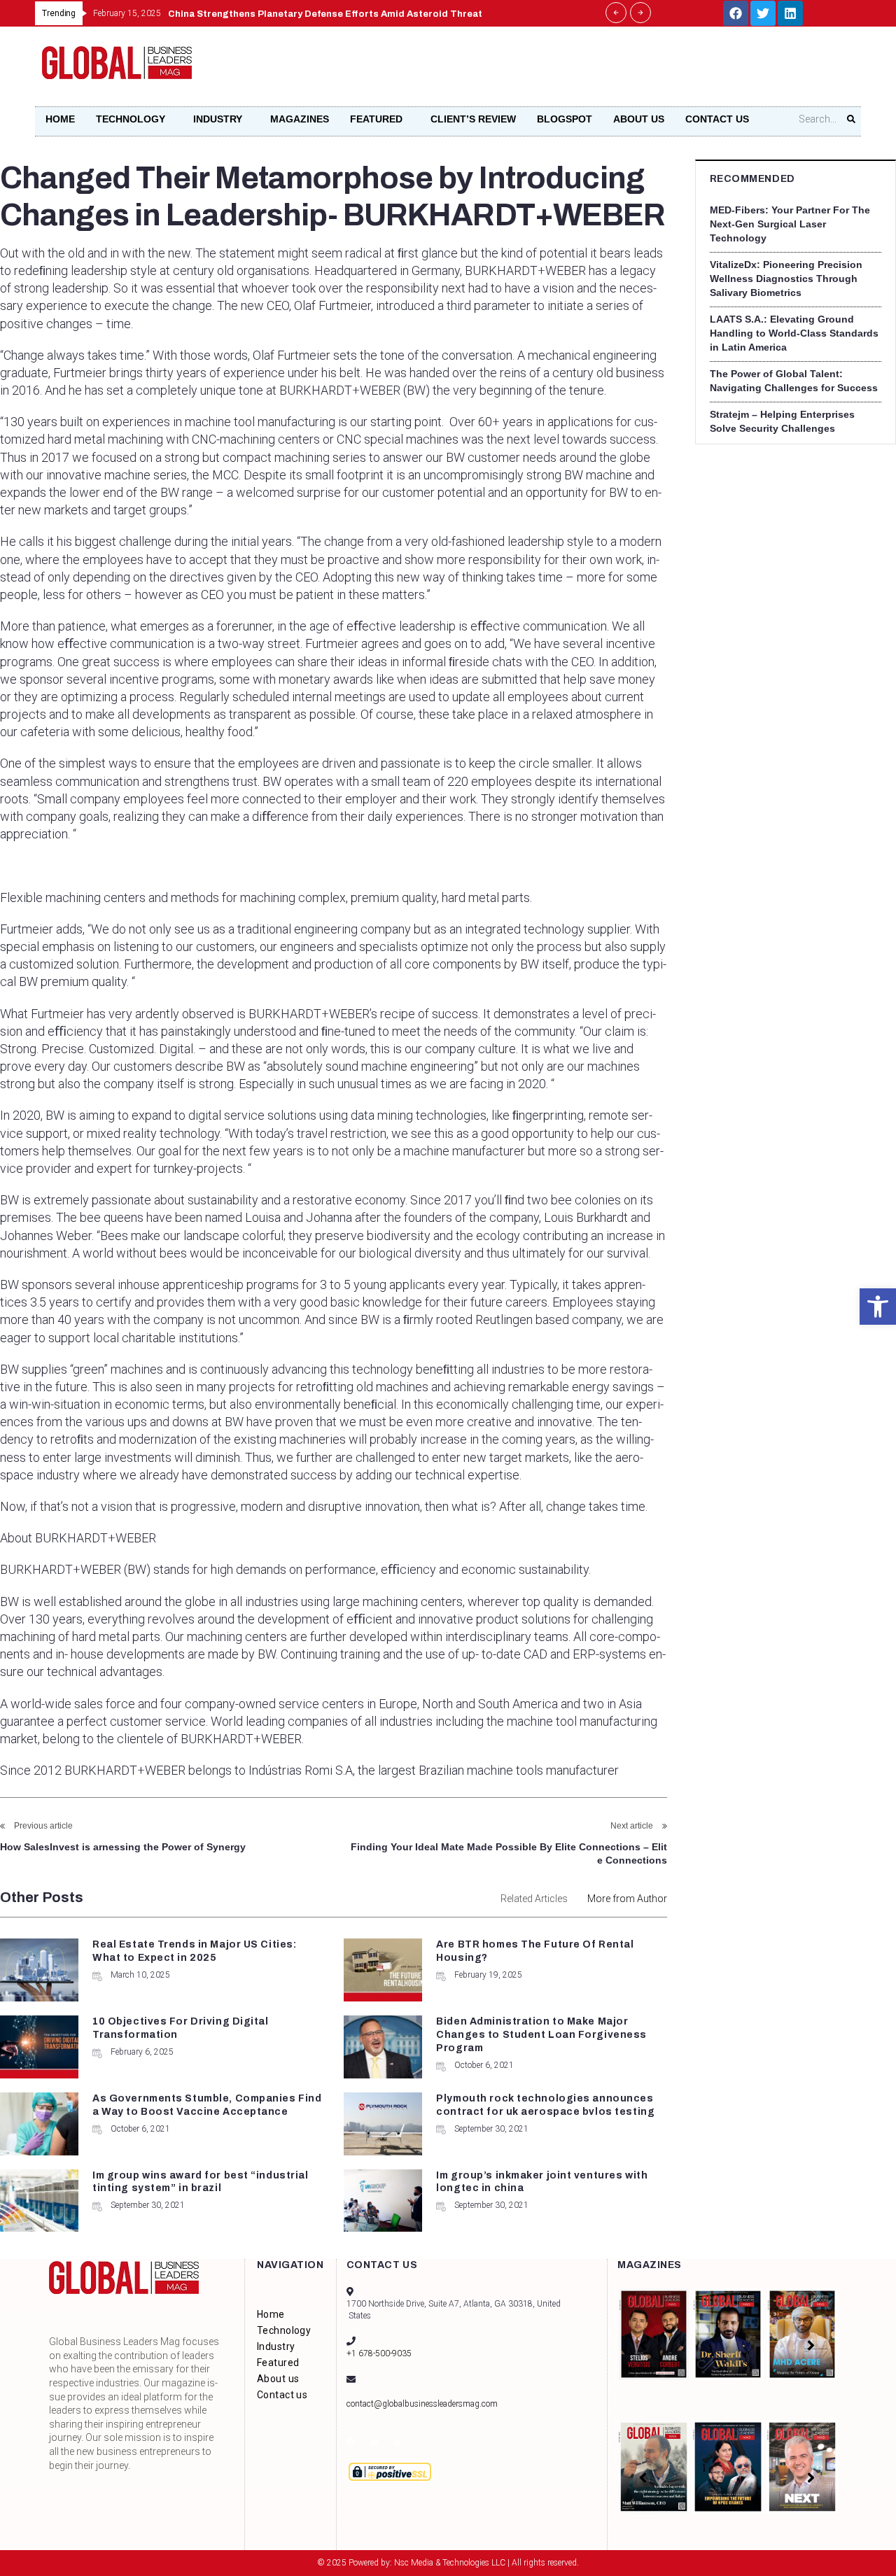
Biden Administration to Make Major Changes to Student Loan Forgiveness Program (541, 2035)
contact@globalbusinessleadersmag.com (422, 2404)
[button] (878, 1307)
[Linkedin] (790, 13)
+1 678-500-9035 (379, 2353)
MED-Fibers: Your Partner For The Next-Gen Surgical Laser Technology (790, 224)
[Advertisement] (599, 71)
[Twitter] (763, 13)
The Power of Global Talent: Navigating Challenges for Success (794, 381)
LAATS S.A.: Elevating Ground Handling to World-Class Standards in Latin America (794, 333)
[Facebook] (736, 13)
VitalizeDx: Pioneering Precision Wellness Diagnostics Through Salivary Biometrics (786, 279)
